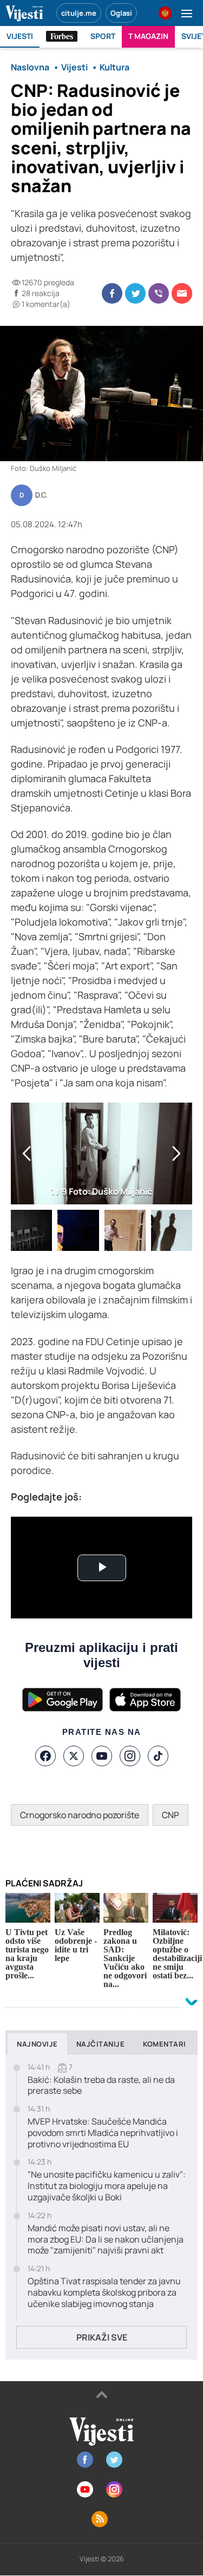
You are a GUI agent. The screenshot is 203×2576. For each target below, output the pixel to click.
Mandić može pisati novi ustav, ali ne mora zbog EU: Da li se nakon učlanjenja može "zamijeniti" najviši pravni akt (106, 2239)
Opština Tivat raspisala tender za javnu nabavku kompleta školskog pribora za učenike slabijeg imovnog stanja (104, 2292)
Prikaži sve (102, 2337)
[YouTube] (102, 1756)
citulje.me (79, 13)
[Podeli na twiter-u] (135, 293)
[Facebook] (45, 1756)
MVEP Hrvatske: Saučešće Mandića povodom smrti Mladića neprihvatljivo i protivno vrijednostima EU (103, 2133)
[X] (74, 1756)
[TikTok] (158, 1756)
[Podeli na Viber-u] (159, 293)
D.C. (41, 495)
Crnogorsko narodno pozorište (80, 1815)
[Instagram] (130, 1756)
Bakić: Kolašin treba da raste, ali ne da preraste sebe (101, 2086)
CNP (171, 1815)
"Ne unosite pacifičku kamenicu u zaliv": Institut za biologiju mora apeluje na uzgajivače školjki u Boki (107, 2186)
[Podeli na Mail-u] (182, 293)
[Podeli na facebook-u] (112, 293)
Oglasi (121, 13)
